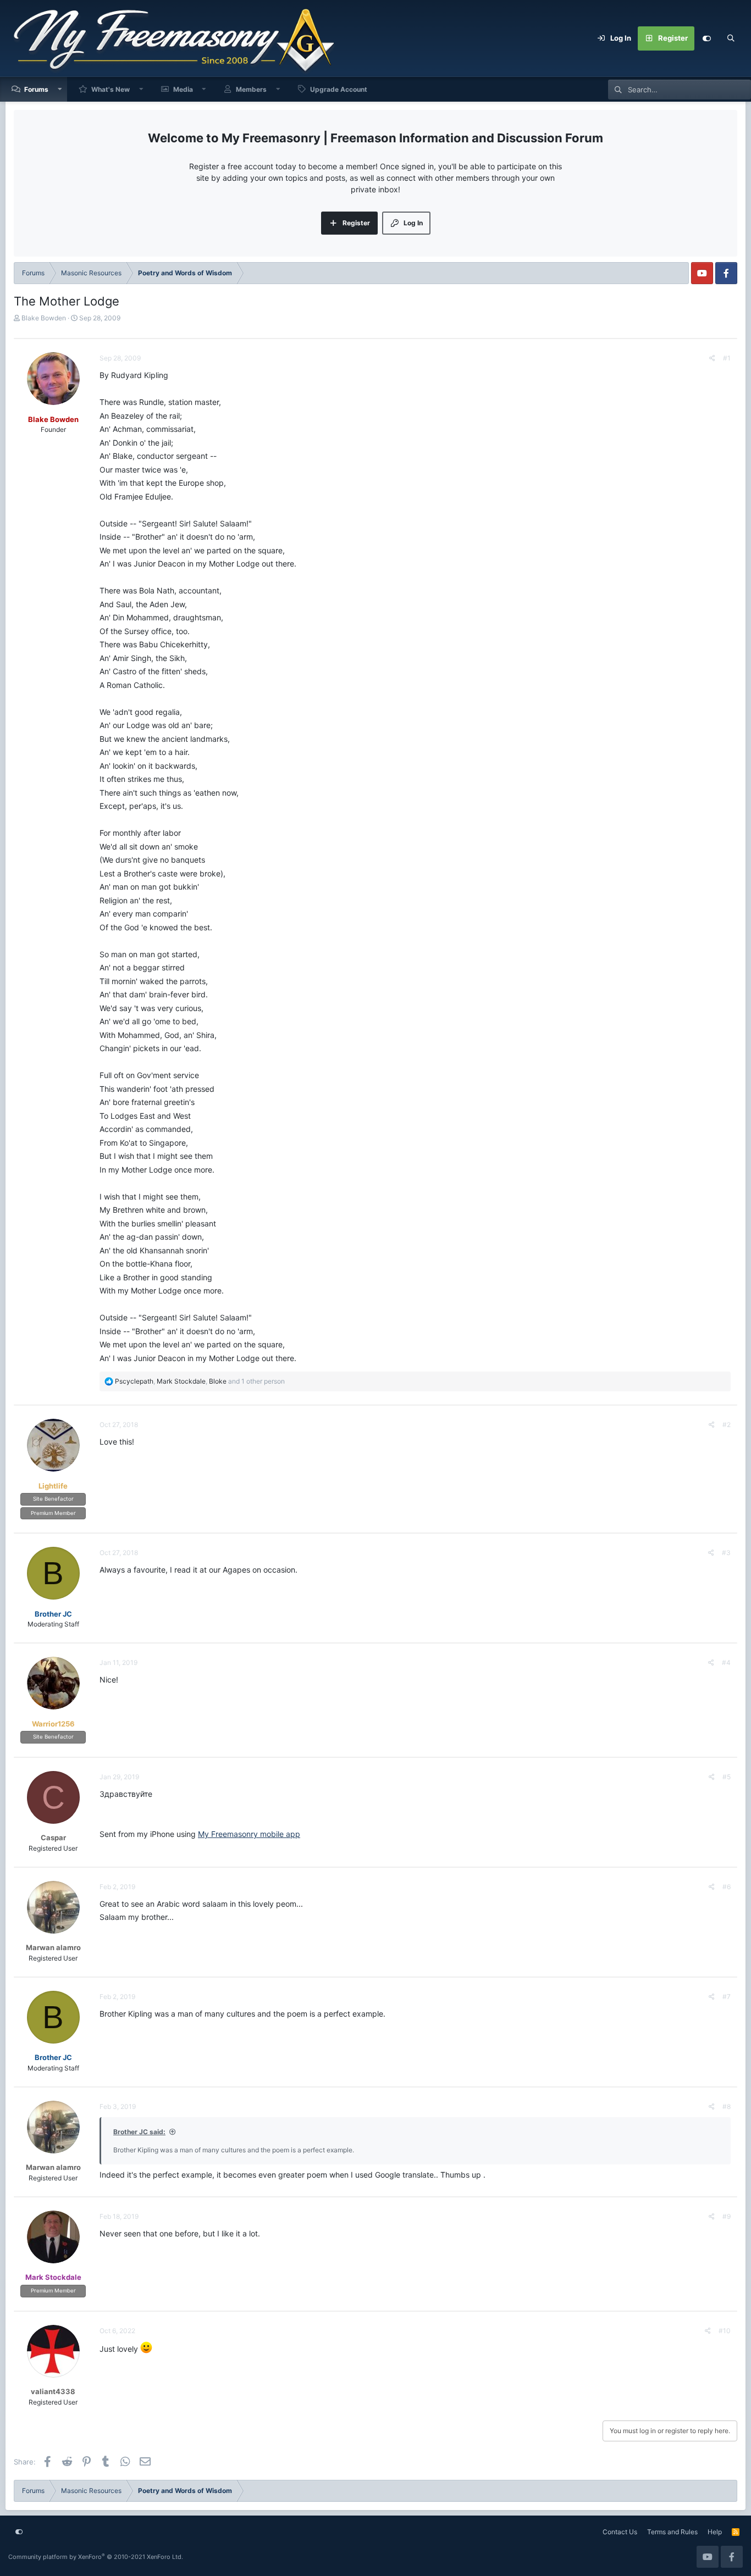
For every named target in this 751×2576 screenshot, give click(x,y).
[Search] (731, 38)
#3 (726, 1553)
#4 (726, 1662)
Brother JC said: (139, 2132)
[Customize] (706, 38)
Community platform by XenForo (96, 2557)
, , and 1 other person (200, 1381)
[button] (60, 89)
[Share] (712, 358)
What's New (111, 89)
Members (251, 89)
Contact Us (620, 2532)
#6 (727, 1887)
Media (183, 89)
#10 (725, 2331)
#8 (727, 2106)
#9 (727, 2216)
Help (715, 2532)
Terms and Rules (672, 2532)
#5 (727, 1777)
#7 (727, 1997)
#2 (727, 1425)
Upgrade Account (339, 89)
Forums (36, 89)
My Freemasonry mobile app (249, 1834)
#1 (727, 358)
